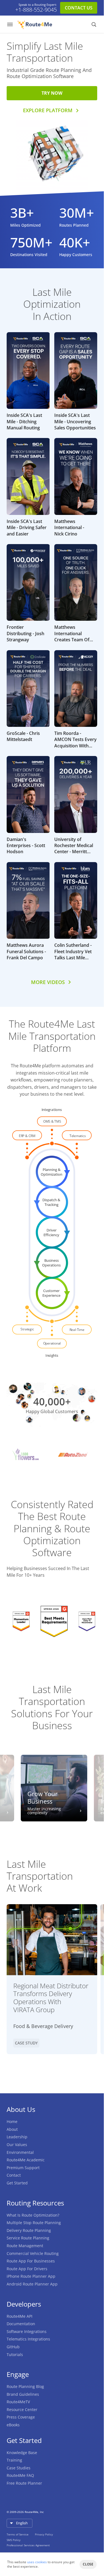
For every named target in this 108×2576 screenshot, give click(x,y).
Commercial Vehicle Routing (33, 2253)
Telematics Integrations (28, 2339)
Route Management (25, 2246)
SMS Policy (14, 2540)
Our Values (17, 2145)
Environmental (20, 2152)
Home (12, 2121)
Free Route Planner (24, 2483)
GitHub (13, 2347)
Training (14, 2460)
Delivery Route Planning (29, 2230)
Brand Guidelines (23, 2394)
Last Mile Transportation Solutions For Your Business (52, 1707)
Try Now (52, 93)
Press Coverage (21, 2417)
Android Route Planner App (32, 2284)
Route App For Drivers (27, 2269)
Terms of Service (18, 2534)
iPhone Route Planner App (31, 2276)
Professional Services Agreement (28, 2545)
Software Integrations (27, 2331)
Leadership (17, 2137)
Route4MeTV (18, 2402)
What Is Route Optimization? (33, 2215)
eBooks (13, 2425)
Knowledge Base (22, 2453)
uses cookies (37, 2562)
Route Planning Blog (25, 2386)
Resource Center (22, 2409)
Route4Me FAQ (20, 2475)
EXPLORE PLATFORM (48, 110)
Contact (14, 2175)
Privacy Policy (44, 2534)
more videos (48, 982)
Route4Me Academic (26, 2160)
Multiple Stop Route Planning (34, 2223)
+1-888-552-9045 (36, 10)
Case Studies (19, 2468)
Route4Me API (20, 2316)
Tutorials (15, 2355)
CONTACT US (79, 8)
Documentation (21, 2324)
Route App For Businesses (31, 2261)
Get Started (17, 2183)
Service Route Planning (28, 2238)
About (12, 2129)
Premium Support (23, 2168)
